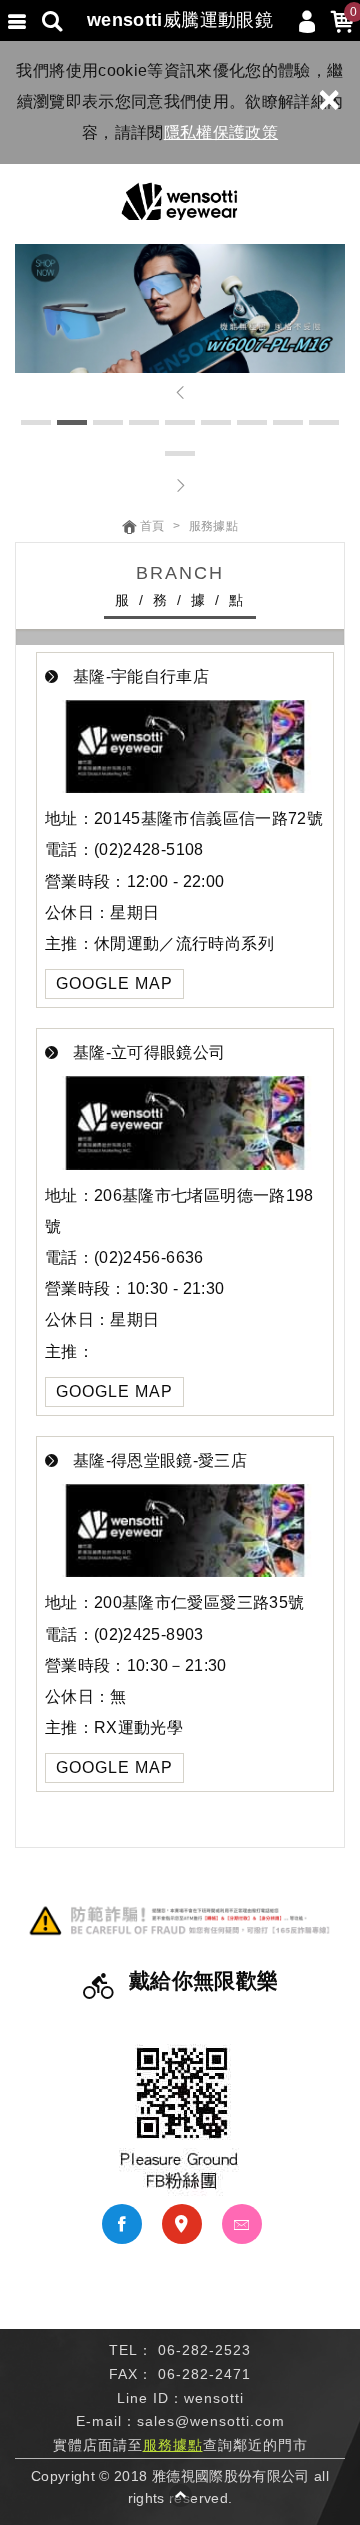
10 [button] (180, 453)
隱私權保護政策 (221, 132)
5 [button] (180, 422)
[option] (180, 308)
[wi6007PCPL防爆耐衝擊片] (180, 308)
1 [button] (36, 422)
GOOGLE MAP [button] (114, 983)
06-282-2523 (204, 2350)
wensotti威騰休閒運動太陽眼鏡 (180, 201)
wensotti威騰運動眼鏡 (180, 20)
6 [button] (216, 422)
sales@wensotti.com (211, 2421)
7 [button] (252, 422)
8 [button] (288, 422)
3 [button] (108, 422)
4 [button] (144, 422)
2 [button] (72, 422)
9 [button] (324, 422)
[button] (180, 392)
